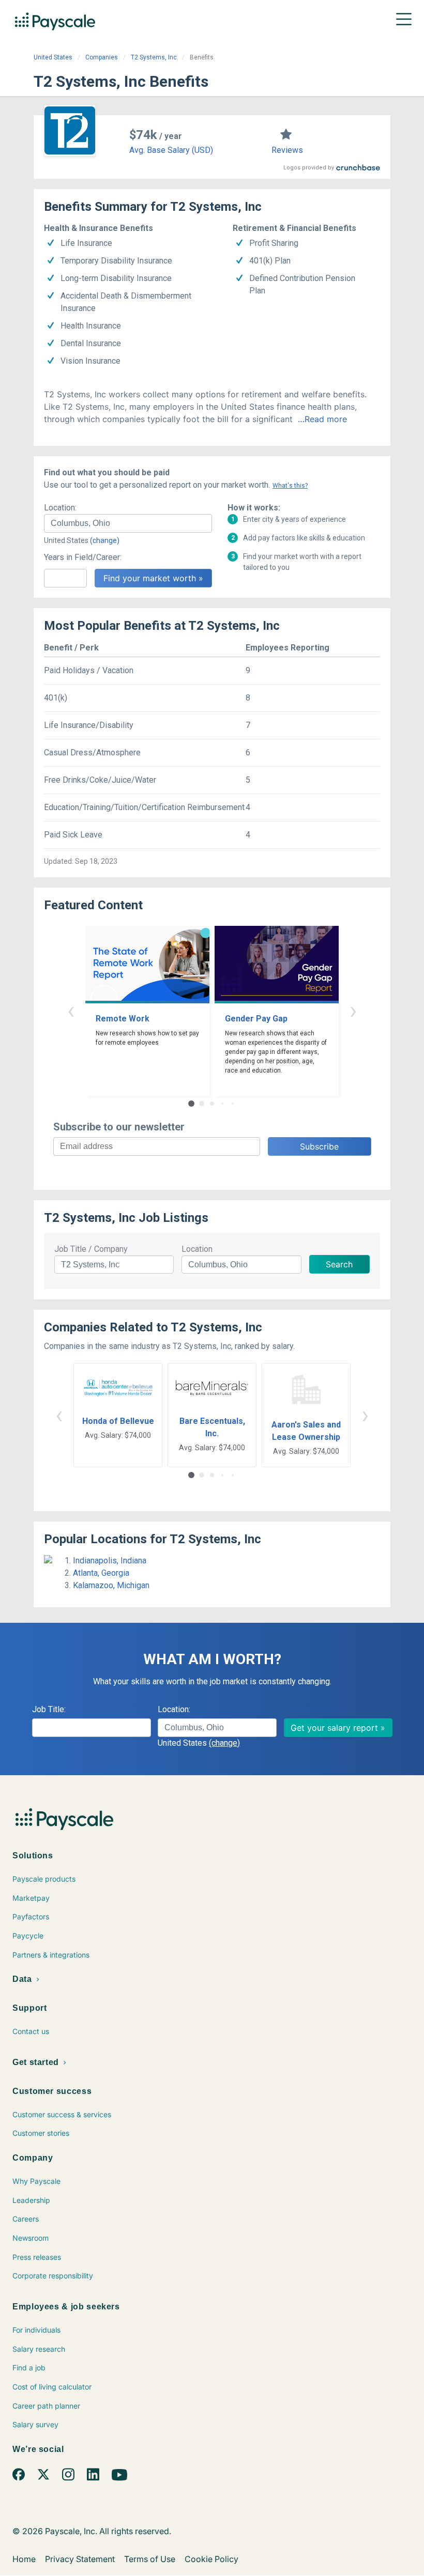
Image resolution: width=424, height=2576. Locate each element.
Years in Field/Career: (83, 557)
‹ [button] (71, 1010)
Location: (60, 508)
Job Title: (49, 1709)
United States (53, 57)
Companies (102, 57)
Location (197, 1249)
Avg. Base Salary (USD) (171, 150)
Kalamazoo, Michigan (111, 1585)
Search (339, 1264)
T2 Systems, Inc (154, 57)
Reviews (287, 150)
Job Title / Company (91, 1249)
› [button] (353, 1010)
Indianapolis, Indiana (110, 1561)
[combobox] (128, 523)
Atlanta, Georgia (101, 1573)
